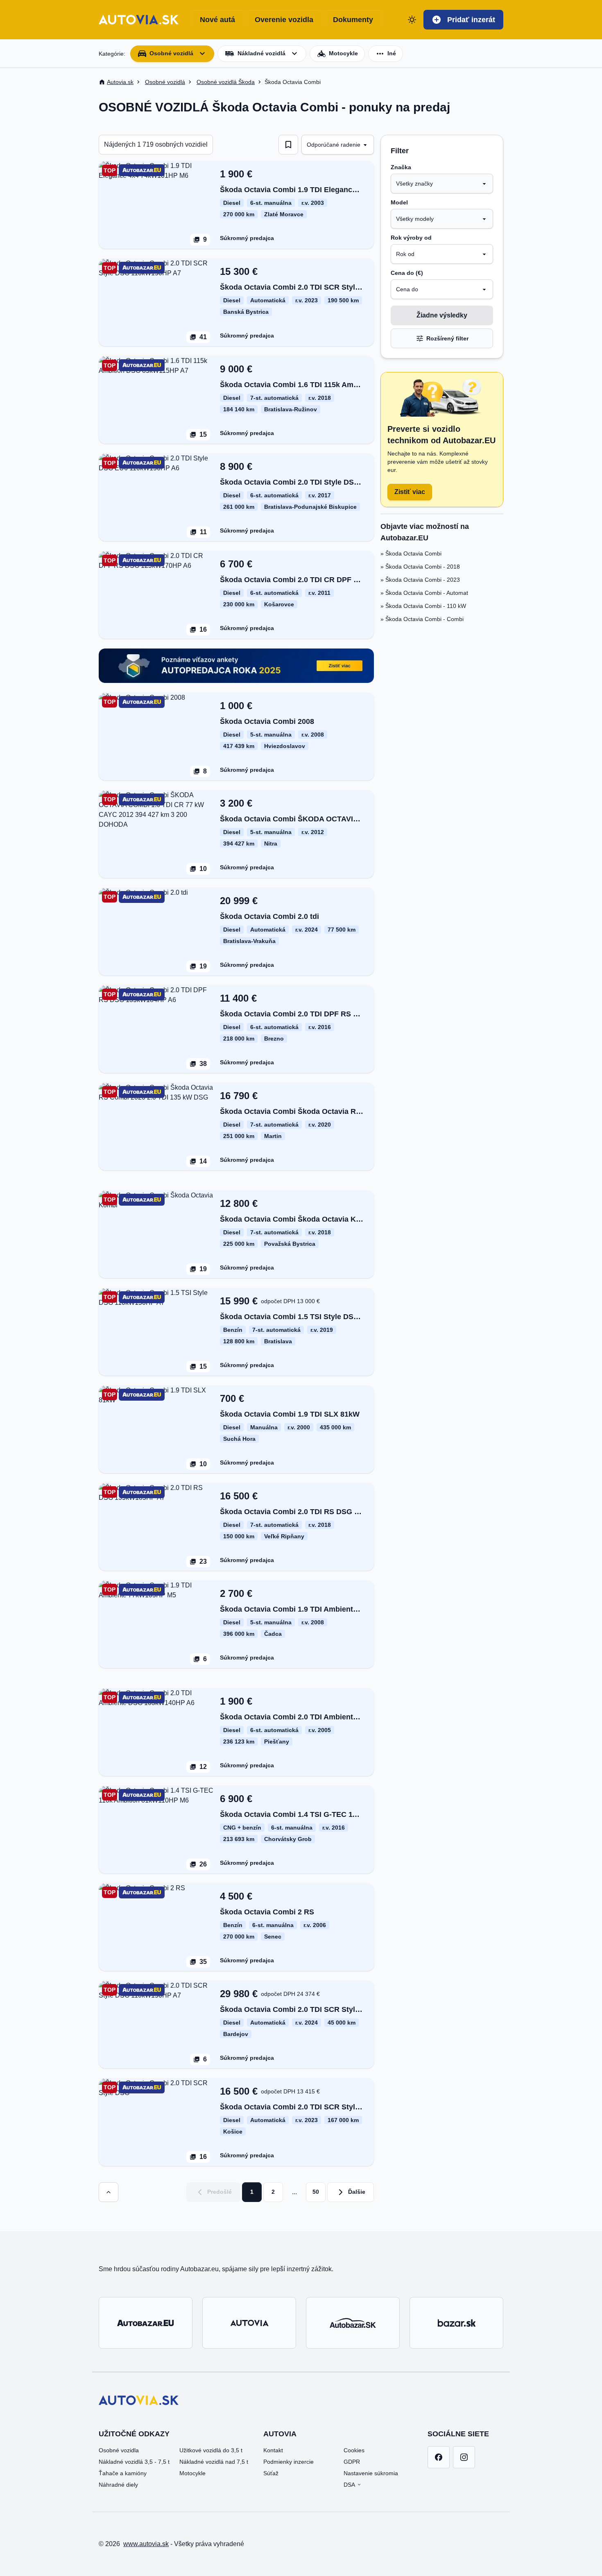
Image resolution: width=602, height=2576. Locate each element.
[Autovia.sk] (249, 2323)
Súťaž (271, 2473)
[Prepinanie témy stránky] (412, 20)
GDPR (352, 2462)
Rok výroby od (411, 238)
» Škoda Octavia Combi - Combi (422, 619)
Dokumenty (353, 20)
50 (316, 2192)
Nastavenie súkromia (371, 2473)
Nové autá (217, 20)
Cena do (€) (407, 273)
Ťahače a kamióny (123, 2473)
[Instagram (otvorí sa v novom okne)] (464, 2457)
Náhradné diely (118, 2485)
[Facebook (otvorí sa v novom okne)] (439, 2457)
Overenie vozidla (284, 20)
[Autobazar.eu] (146, 2323)
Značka (401, 167)
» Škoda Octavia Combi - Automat (424, 593)
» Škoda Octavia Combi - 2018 (420, 567)
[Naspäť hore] (109, 2192)
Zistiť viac (410, 492)
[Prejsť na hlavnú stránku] (139, 20)
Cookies (354, 2450)
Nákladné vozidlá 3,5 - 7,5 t (134, 2462)
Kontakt (273, 2450)
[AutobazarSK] (353, 2323)
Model (399, 202)
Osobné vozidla (119, 2450)
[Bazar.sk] (456, 2323)
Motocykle (192, 2473)
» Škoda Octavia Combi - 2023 (420, 580)
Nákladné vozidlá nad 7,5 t (214, 2462)
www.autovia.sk (146, 2544)
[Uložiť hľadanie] (288, 145)
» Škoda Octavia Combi (411, 553)
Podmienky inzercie (289, 2462)
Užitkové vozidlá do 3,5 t (211, 2450)
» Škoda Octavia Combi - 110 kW (423, 606)
